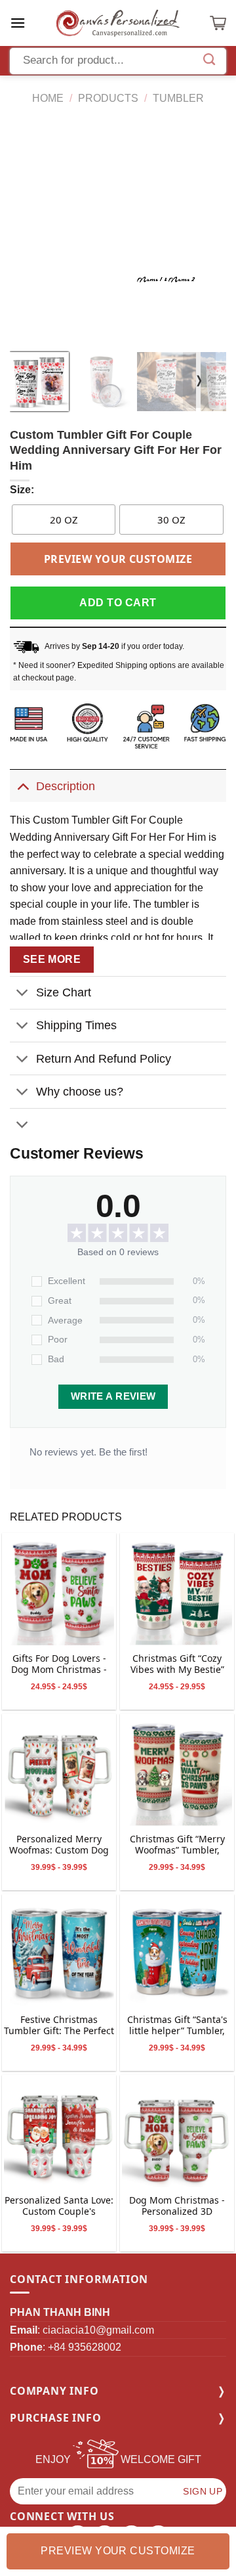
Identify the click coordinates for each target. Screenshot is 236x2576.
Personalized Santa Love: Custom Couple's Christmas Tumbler (59, 2207)
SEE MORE (52, 959)
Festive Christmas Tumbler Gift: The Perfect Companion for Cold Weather (59, 2026)
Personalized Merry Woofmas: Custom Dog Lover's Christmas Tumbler (59, 1845)
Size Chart (64, 992)
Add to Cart (118, 603)
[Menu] (18, 23)
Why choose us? (80, 1092)
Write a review (113, 1396)
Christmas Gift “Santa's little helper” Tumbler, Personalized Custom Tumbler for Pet (177, 2026)
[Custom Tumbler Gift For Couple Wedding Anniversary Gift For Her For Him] (59, 1590)
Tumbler (178, 98)
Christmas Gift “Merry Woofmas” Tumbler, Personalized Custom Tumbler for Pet (177, 1845)
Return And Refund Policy (104, 1059)
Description (66, 786)
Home (48, 98)
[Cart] (218, 23)
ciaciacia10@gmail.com (98, 2330)
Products (108, 98)
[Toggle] (23, 786)
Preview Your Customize (118, 559)
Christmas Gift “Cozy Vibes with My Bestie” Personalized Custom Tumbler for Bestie (177, 1665)
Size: (22, 490)
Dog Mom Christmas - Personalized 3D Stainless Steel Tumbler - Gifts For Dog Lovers (177, 2207)
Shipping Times (76, 1025)
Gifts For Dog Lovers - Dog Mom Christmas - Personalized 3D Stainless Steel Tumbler (59, 1665)
